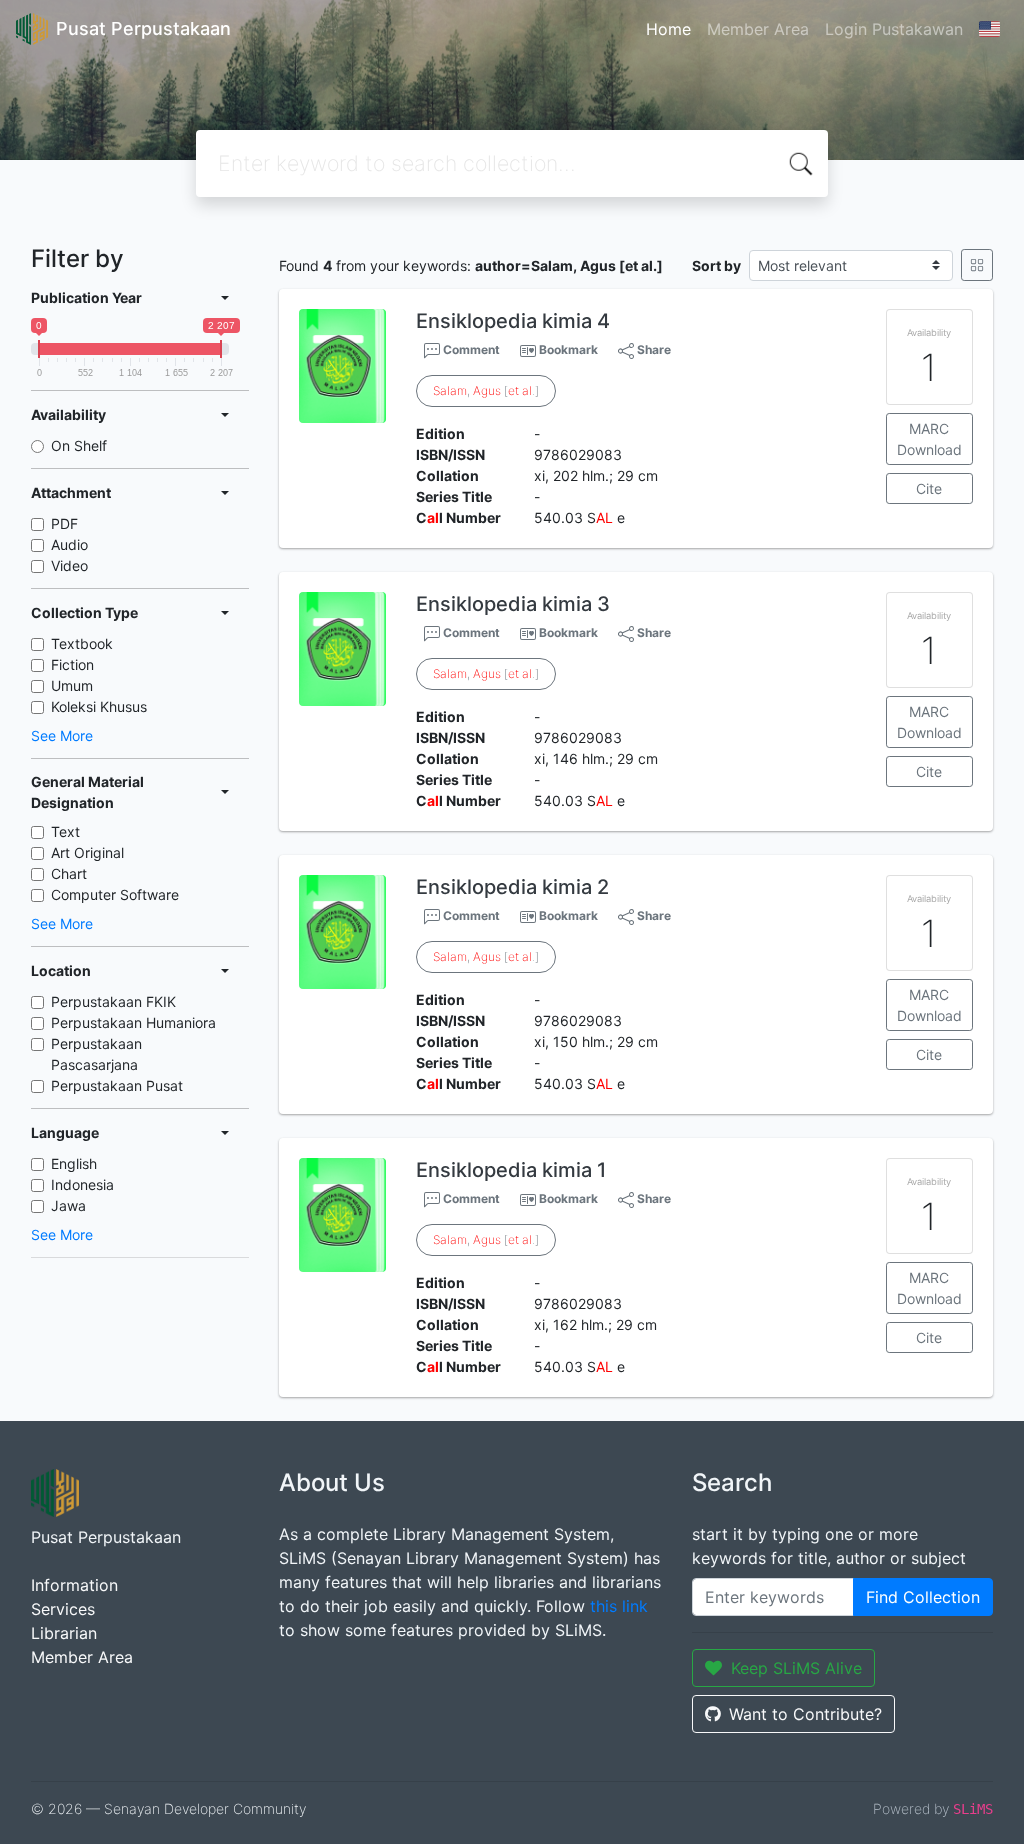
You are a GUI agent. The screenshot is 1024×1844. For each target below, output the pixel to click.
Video (69, 565)
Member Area (758, 29)
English (74, 1163)
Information (74, 1585)
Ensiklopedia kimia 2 (512, 887)
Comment (470, 349)
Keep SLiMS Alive (796, 1668)
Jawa (68, 1205)
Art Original (87, 852)
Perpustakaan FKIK (113, 1001)
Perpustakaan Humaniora (133, 1022)
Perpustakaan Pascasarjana (96, 1054)
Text (65, 831)
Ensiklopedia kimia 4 (513, 321)
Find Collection (923, 1597)
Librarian (64, 1633)
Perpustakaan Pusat (117, 1085)
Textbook (82, 643)
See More (62, 735)
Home (668, 29)
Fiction (72, 664)
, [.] (486, 390)
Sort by (716, 265)
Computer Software (115, 894)
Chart (69, 873)
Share (652, 349)
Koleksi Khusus (99, 706)
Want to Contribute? (805, 1714)
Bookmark (568, 349)
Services (63, 1609)
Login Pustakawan (894, 29)
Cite (929, 488)
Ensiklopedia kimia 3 (513, 604)
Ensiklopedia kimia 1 (511, 1170)
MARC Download (929, 439)
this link (619, 1606)
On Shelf (79, 445)
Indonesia (82, 1184)
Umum (72, 685)
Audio (69, 544)
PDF (64, 523)
